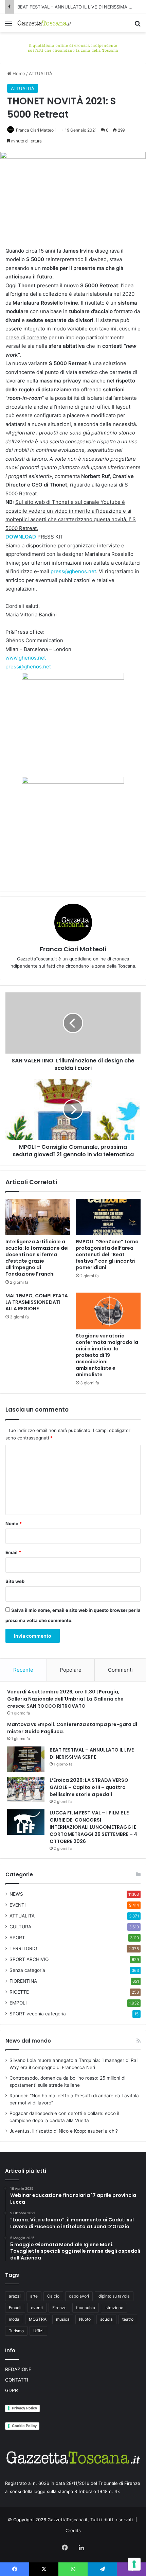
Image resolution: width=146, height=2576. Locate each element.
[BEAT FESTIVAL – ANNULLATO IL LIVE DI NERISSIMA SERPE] (26, 1759)
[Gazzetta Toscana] (73, 47)
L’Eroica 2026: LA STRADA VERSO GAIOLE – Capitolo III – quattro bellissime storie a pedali (89, 1787)
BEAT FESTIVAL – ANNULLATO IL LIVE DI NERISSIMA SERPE (80, 7)
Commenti (120, 1670)
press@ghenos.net (73, 571)
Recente (23, 1670)
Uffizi (38, 2331)
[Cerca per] (138, 26)
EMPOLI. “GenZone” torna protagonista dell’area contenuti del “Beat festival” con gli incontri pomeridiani (107, 1255)
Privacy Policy (24, 2408)
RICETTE (19, 1992)
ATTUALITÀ (41, 73)
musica (63, 2319)
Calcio (53, 2296)
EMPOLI (18, 2003)
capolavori (79, 2296)
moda (14, 2319)
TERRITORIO (23, 1948)
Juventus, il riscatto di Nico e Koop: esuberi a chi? (64, 2131)
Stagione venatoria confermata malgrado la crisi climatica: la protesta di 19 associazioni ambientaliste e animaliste (107, 1355)
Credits (73, 2530)
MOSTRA (38, 2319)
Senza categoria (27, 1970)
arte (34, 2296)
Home (18, 73)
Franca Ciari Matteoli (36, 130)
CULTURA (20, 1927)
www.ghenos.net (26, 658)
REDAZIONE (18, 2369)
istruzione (114, 2308)
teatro (128, 2319)
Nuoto (85, 2319)
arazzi (15, 2296)
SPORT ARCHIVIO (29, 1959)
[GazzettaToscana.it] (44, 23)
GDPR (12, 2390)
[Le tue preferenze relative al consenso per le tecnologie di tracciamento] (134, 2564)
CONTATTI (17, 2380)
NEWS (16, 1894)
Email (13, 1552)
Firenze (59, 2308)
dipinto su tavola (114, 2296)
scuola (106, 2319)
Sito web (15, 1581)
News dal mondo (28, 2041)
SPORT (17, 1938)
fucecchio (86, 2308)
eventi (37, 2308)
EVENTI (18, 1905)
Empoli (15, 2308)
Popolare (71, 1670)
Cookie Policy (24, 2426)
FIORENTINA (23, 1981)
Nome (14, 1523)
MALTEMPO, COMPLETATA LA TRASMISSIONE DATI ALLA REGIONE (37, 1302)
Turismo (16, 2331)
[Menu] (8, 26)
